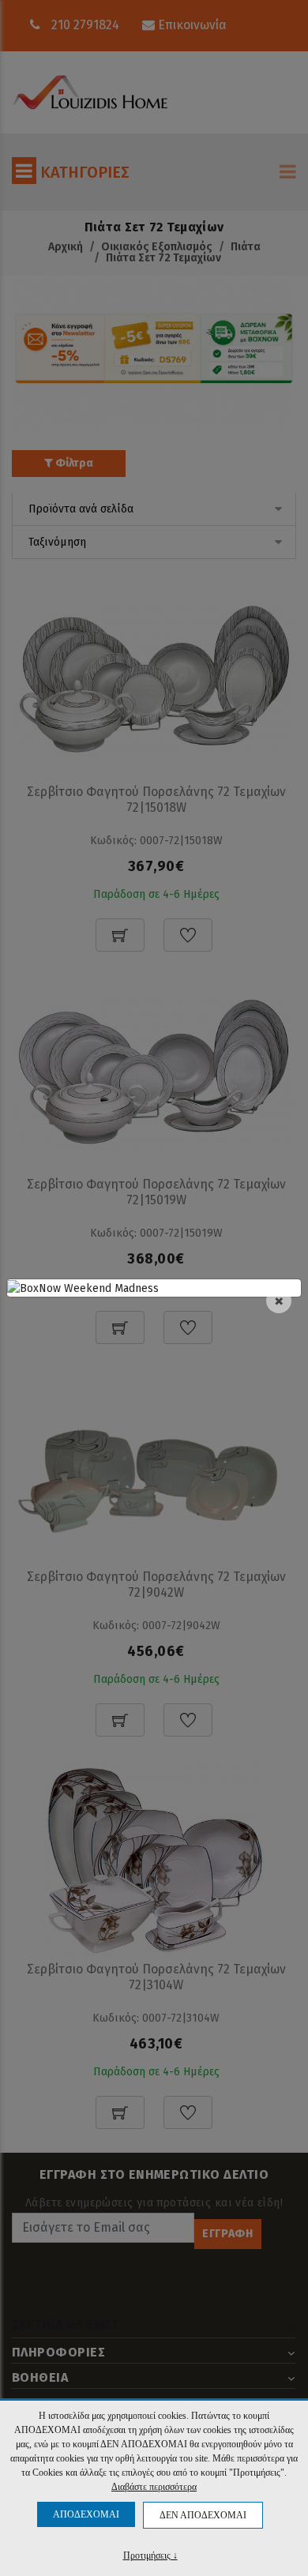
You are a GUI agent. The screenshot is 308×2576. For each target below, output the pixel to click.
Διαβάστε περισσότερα (154, 2487)
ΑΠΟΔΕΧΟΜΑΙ (86, 2514)
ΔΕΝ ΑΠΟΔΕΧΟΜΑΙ (203, 2515)
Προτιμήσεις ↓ (150, 2555)
